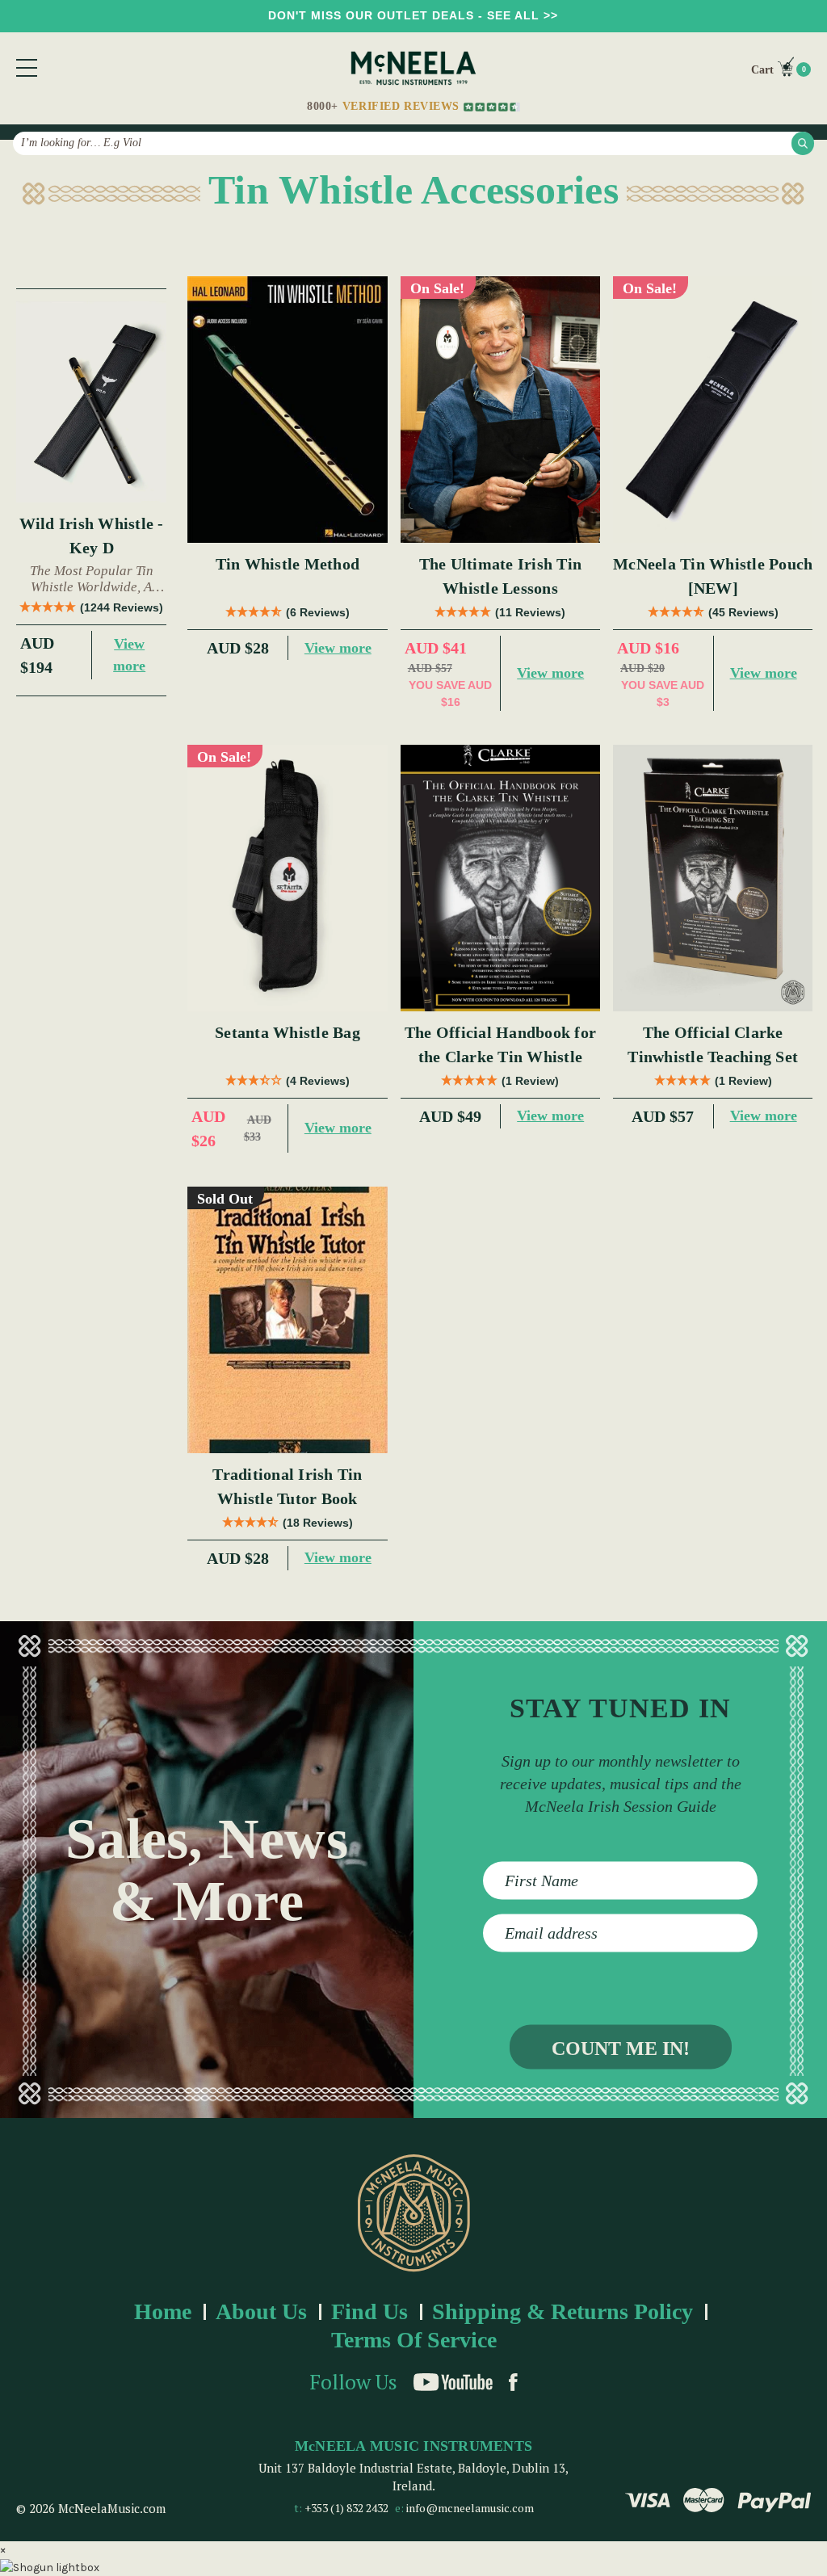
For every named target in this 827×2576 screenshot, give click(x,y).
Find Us (369, 2311)
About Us (261, 2311)
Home (163, 2311)
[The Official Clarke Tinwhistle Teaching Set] (713, 878)
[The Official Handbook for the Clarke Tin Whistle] (500, 878)
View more (129, 655)
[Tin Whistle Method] (287, 410)
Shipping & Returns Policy (563, 2311)
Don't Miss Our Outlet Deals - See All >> (413, 15)
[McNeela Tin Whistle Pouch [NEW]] (713, 410)
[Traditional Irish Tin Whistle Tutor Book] (287, 1320)
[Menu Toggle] (27, 68)
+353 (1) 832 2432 (346, 2508)
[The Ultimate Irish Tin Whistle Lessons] (500, 410)
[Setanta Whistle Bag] (287, 878)
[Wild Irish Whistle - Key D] (91, 401)
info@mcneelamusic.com (470, 2508)
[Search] (803, 143)
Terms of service (414, 2340)
